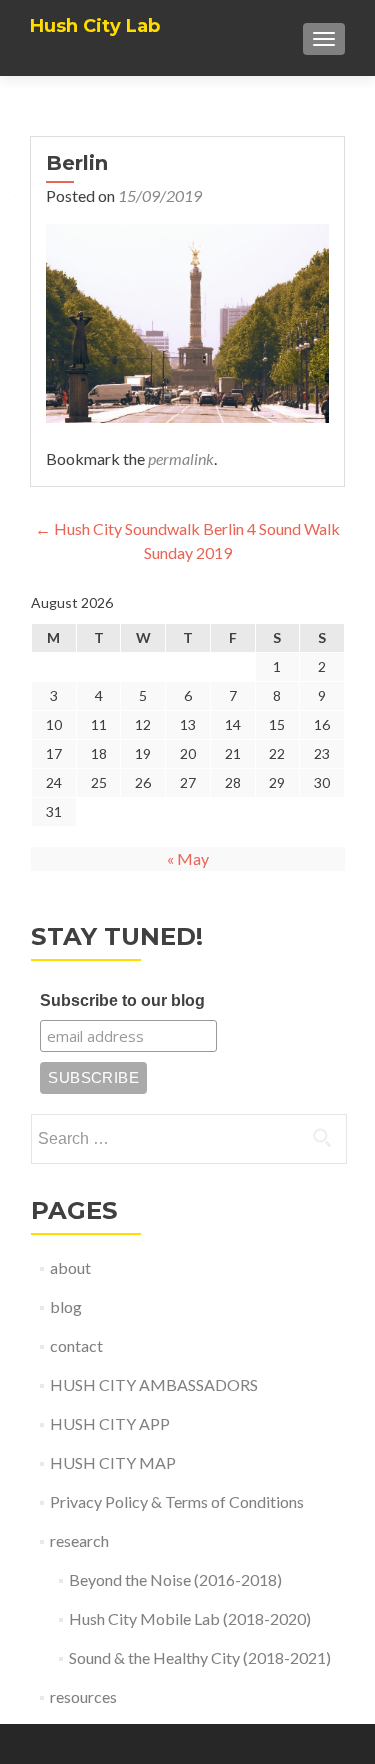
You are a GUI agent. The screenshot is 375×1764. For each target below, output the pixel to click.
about (70, 1267)
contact (76, 1345)
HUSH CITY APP (110, 1423)
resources (83, 1696)
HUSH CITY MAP (113, 1462)
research (79, 1540)
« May (188, 858)
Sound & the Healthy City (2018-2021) (200, 1657)
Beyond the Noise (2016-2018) (175, 1579)
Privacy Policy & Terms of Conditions (177, 1501)
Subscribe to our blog (122, 1000)
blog (66, 1306)
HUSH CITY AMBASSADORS (154, 1384)
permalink (181, 458)
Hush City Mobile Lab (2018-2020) (190, 1618)
